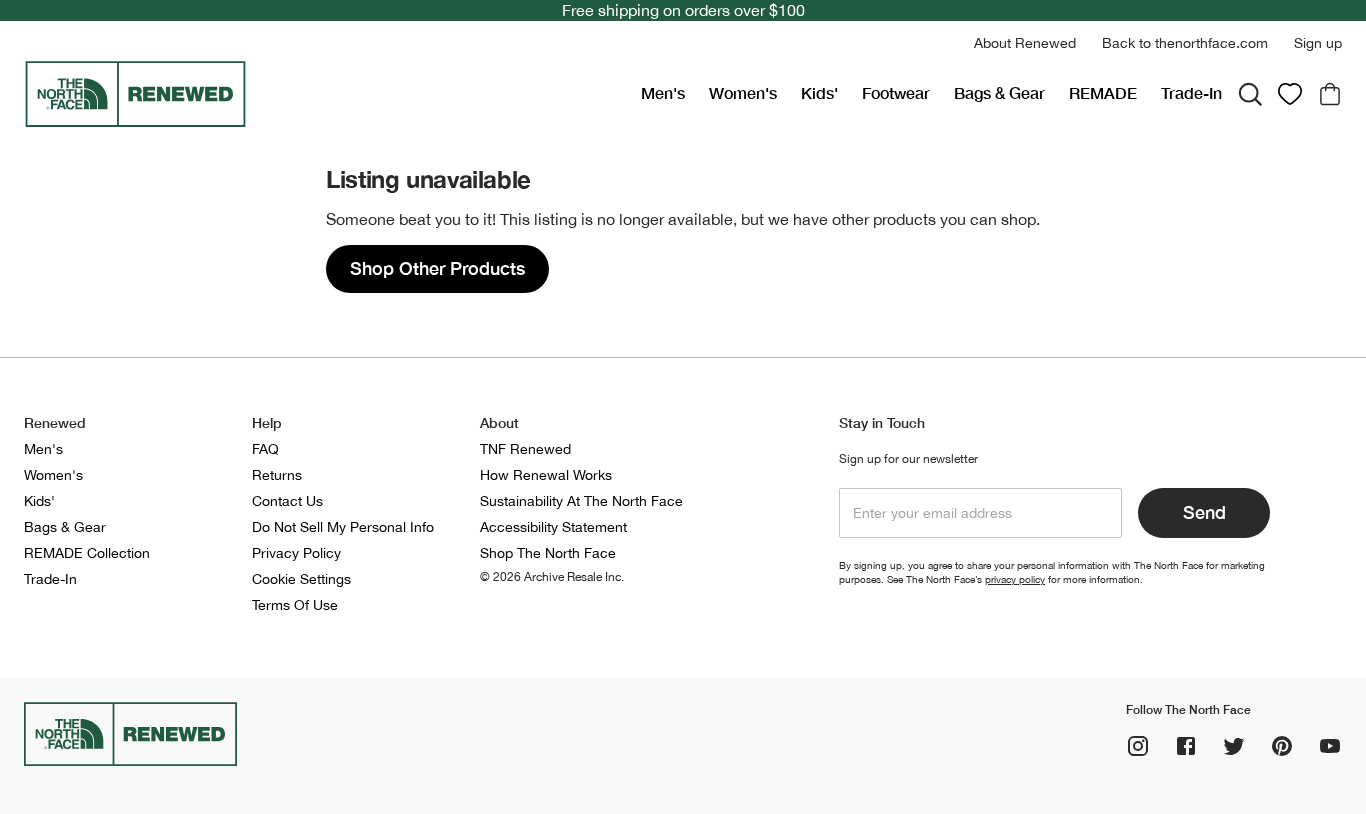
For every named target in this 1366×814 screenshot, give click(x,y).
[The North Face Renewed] (324, 94)
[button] (1025, 43)
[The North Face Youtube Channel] (1330, 746)
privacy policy (1015, 579)
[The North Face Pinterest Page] (1282, 746)
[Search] (1250, 94)
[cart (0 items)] (1330, 94)
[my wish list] (1290, 94)
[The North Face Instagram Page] (1138, 746)
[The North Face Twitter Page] (1234, 746)
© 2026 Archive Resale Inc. (552, 577)
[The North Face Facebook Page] (1186, 746)
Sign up (1318, 43)
